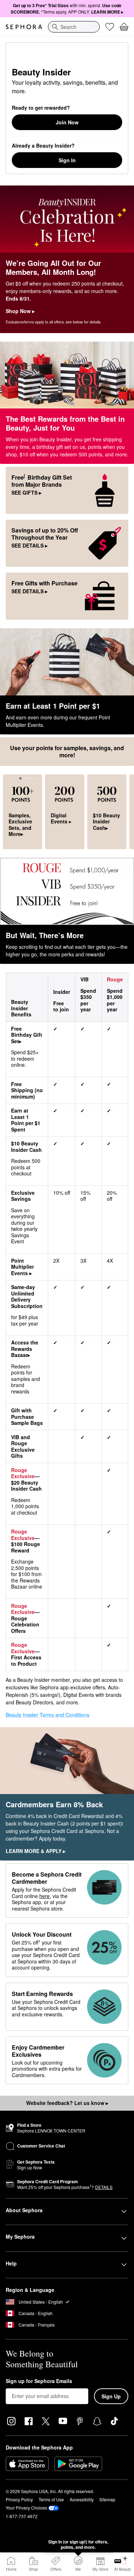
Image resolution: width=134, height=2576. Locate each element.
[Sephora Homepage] (24, 27)
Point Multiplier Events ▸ (23, 1267)
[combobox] (74, 27)
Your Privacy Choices (26, 2508)
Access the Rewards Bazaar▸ (25, 1349)
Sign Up (111, 2396)
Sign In (67, 160)
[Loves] (110, 27)
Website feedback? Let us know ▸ (67, 2103)
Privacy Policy (19, 2499)
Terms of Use (51, 2499)
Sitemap (107, 2499)
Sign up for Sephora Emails (39, 2381)
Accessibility (82, 2499)
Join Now (67, 122)
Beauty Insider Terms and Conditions (48, 1715)
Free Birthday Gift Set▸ (27, 1035)
